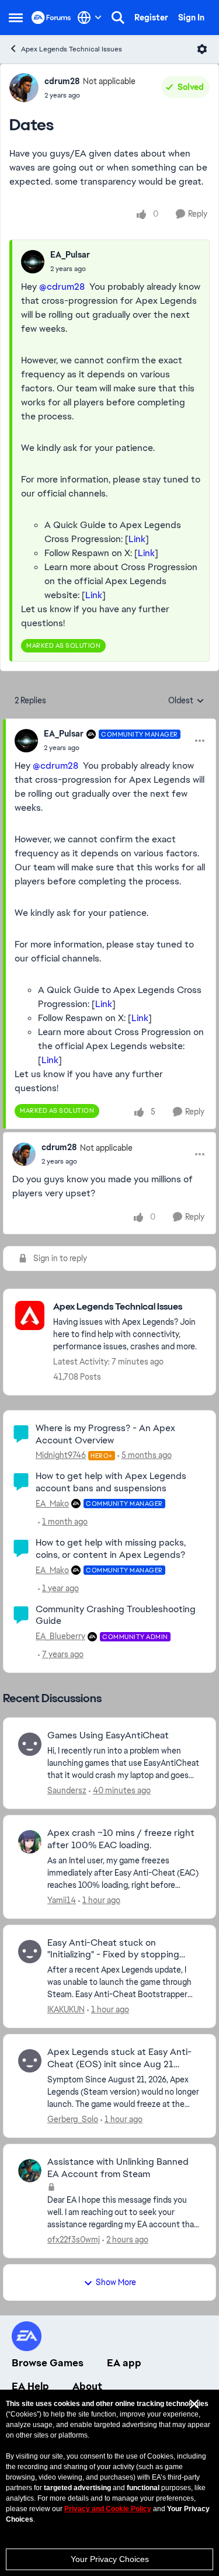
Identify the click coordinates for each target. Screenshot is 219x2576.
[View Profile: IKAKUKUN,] (30, 1952)
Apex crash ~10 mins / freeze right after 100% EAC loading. (121, 1839)
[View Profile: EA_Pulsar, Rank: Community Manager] (26, 741)
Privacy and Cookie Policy (108, 2509)
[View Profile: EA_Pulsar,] (33, 262)
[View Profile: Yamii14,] (30, 1842)
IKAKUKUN (66, 2009)
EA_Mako (52, 1504)
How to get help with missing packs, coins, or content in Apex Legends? (111, 1549)
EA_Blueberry (60, 1636)
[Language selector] (90, 18)
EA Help (30, 2386)
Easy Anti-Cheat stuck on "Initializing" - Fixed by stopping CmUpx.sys (113, 1949)
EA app (124, 2363)
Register (151, 18)
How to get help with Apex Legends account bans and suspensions (111, 1482)
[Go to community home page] (51, 18)
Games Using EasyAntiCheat (108, 1735)
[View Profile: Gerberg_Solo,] (30, 2061)
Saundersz (67, 1790)
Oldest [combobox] (186, 701)
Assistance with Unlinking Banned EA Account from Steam (118, 2168)
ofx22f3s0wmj (74, 2240)
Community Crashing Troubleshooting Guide (116, 1615)
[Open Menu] (202, 49)
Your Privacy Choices (110, 2559)
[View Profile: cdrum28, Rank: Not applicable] (24, 88)
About (87, 2386)
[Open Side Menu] (16, 18)
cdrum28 (62, 81)
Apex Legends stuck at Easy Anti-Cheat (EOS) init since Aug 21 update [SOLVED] (119, 2058)
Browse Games (48, 2363)
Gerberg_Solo (73, 2119)
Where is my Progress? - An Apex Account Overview (105, 1434)
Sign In (191, 18)
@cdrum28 (62, 287)
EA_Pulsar (70, 255)
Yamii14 (62, 1900)
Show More (116, 2282)
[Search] (118, 18)
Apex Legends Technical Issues (72, 49)
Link (137, 539)
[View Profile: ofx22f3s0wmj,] (30, 2171)
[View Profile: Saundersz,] (30, 1744)
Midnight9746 (61, 1455)
